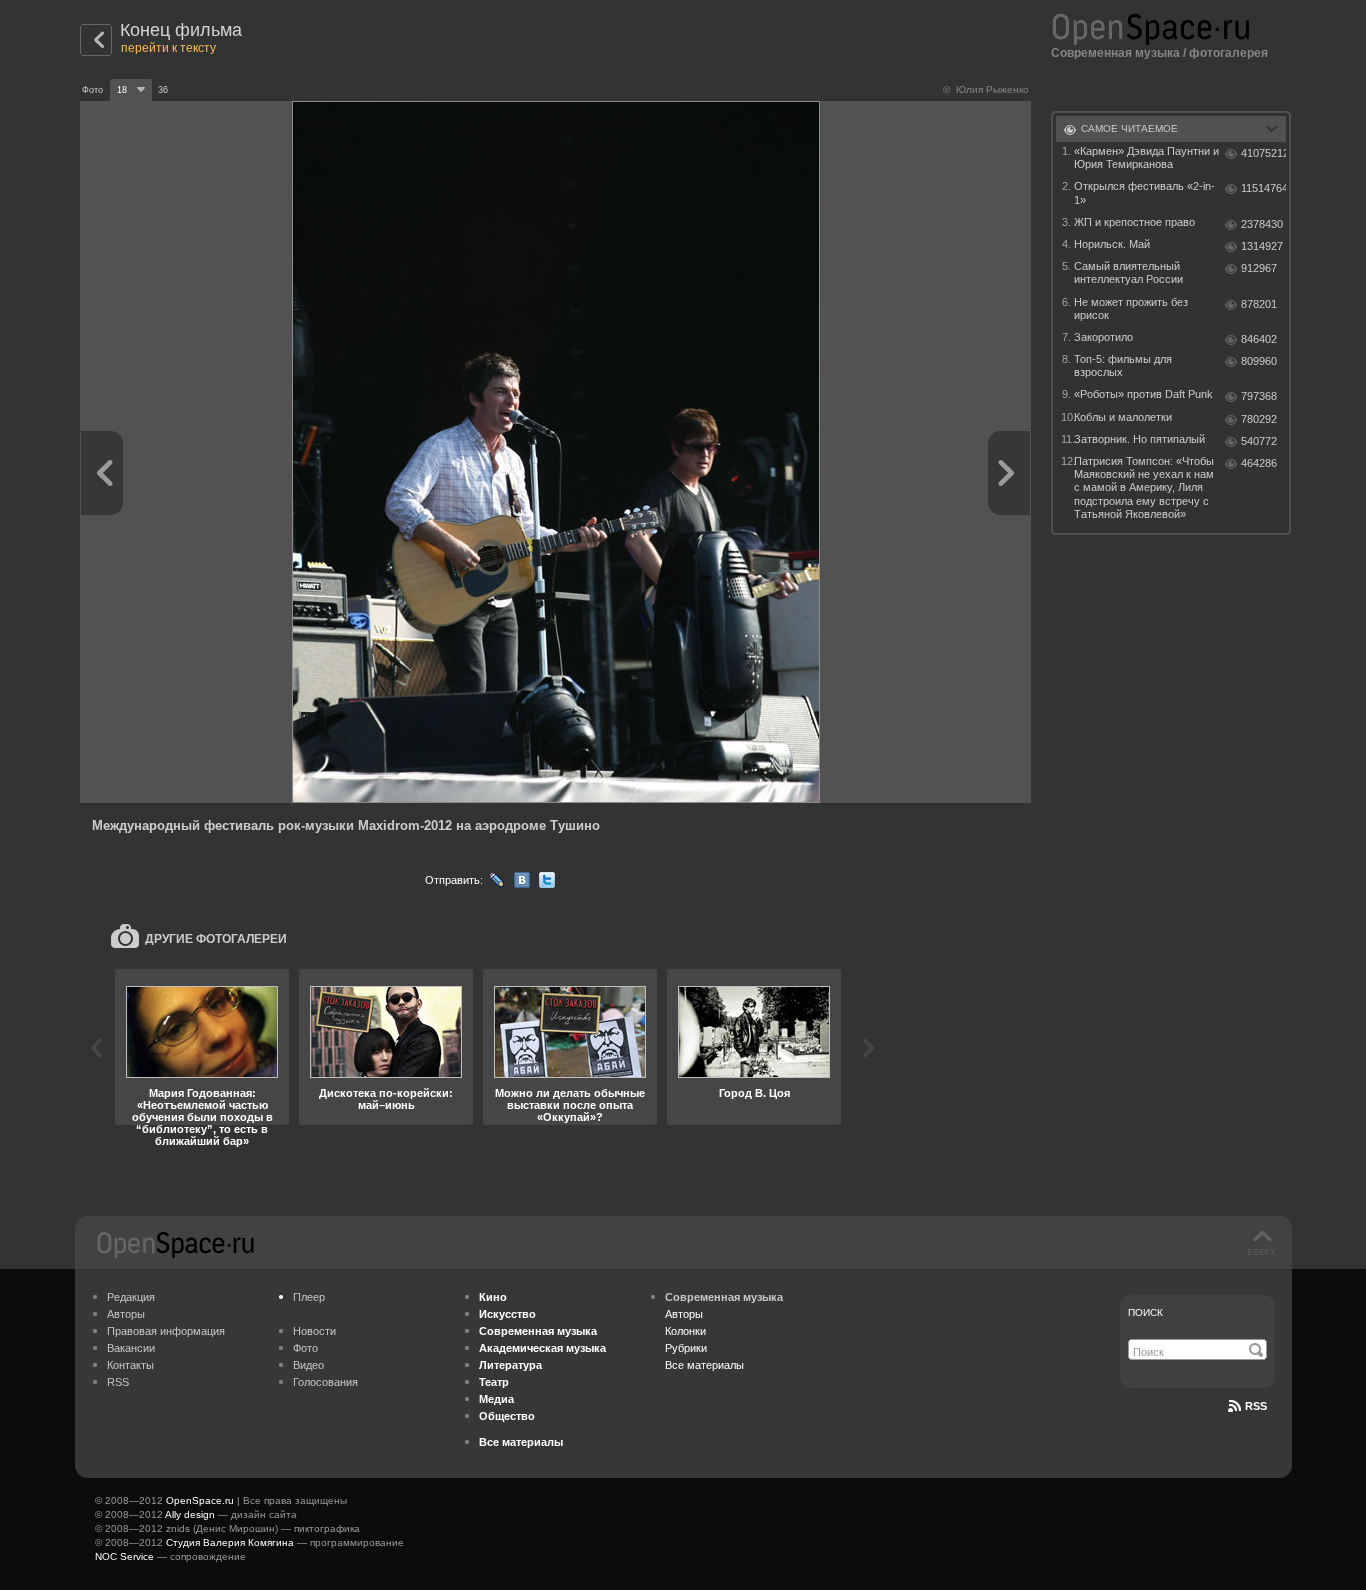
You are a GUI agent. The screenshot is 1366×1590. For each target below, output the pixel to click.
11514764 (1263, 188)
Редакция (131, 1297)
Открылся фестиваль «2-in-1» (1144, 192)
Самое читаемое (1129, 128)
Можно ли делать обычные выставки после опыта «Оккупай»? (570, 1105)
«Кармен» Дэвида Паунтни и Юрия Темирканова (1146, 157)
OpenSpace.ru (200, 1500)
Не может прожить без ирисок (1131, 308)
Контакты (130, 1365)
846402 (1259, 339)
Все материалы (704, 1365)
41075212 (1263, 153)
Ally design (190, 1514)
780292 (1259, 419)
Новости (314, 1331)
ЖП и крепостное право (1134, 222)
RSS (118, 1382)
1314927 (1262, 246)
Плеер (309, 1297)
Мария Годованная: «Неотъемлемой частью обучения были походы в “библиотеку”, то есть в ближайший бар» (202, 1117)
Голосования (325, 1382)
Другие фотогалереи (216, 939)
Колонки (685, 1331)
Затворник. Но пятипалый (1139, 439)
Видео (308, 1365)
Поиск (1145, 1312)
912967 (1259, 268)
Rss (1256, 1406)
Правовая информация (166, 1331)
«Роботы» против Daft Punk (1143, 394)
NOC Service (124, 1556)
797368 (1259, 396)
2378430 (1262, 224)
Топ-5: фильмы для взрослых (1123, 365)
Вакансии (131, 1348)
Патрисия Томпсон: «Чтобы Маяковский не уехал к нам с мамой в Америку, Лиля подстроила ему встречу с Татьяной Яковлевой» (1144, 487)
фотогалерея (1228, 53)
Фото (305, 1348)
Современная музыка (1115, 53)
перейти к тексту (168, 48)
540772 (1259, 441)
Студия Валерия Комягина (230, 1542)
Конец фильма (181, 30)
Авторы (126, 1314)
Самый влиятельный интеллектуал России (1128, 272)
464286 (1259, 463)
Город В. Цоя (754, 1093)
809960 (1259, 361)
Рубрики (686, 1348)
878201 (1259, 304)
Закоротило (1103, 337)
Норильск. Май (1112, 244)
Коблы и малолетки (1123, 417)
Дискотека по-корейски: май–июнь (386, 1099)
